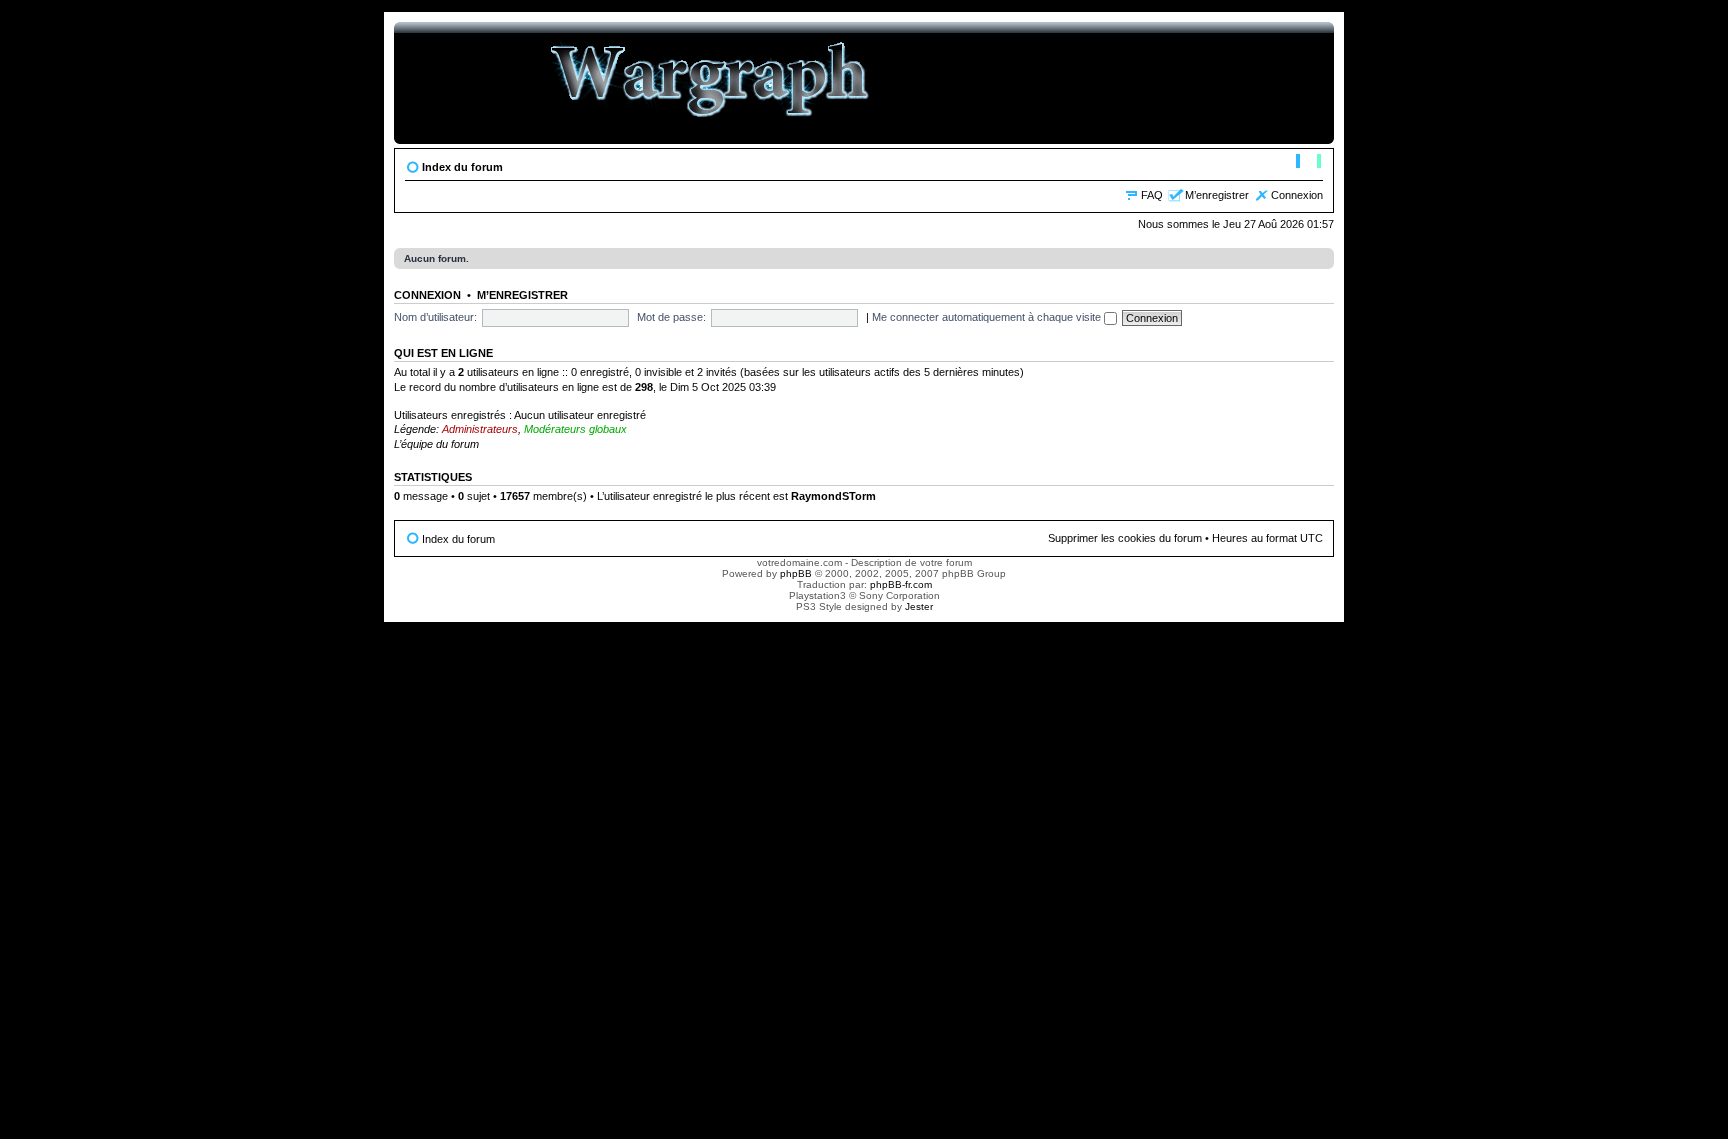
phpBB (796, 573)
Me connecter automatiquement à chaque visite (988, 317)
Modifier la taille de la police (1308, 163)
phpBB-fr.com (901, 584)
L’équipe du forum (436, 444)
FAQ (1152, 195)
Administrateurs (480, 429)
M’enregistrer (1217, 195)
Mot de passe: (671, 317)
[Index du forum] (710, 83)
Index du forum (462, 167)
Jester (919, 606)
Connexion (1297, 195)
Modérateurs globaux (575, 429)
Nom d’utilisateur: (435, 317)
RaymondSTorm (833, 496)
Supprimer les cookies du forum (1125, 538)
